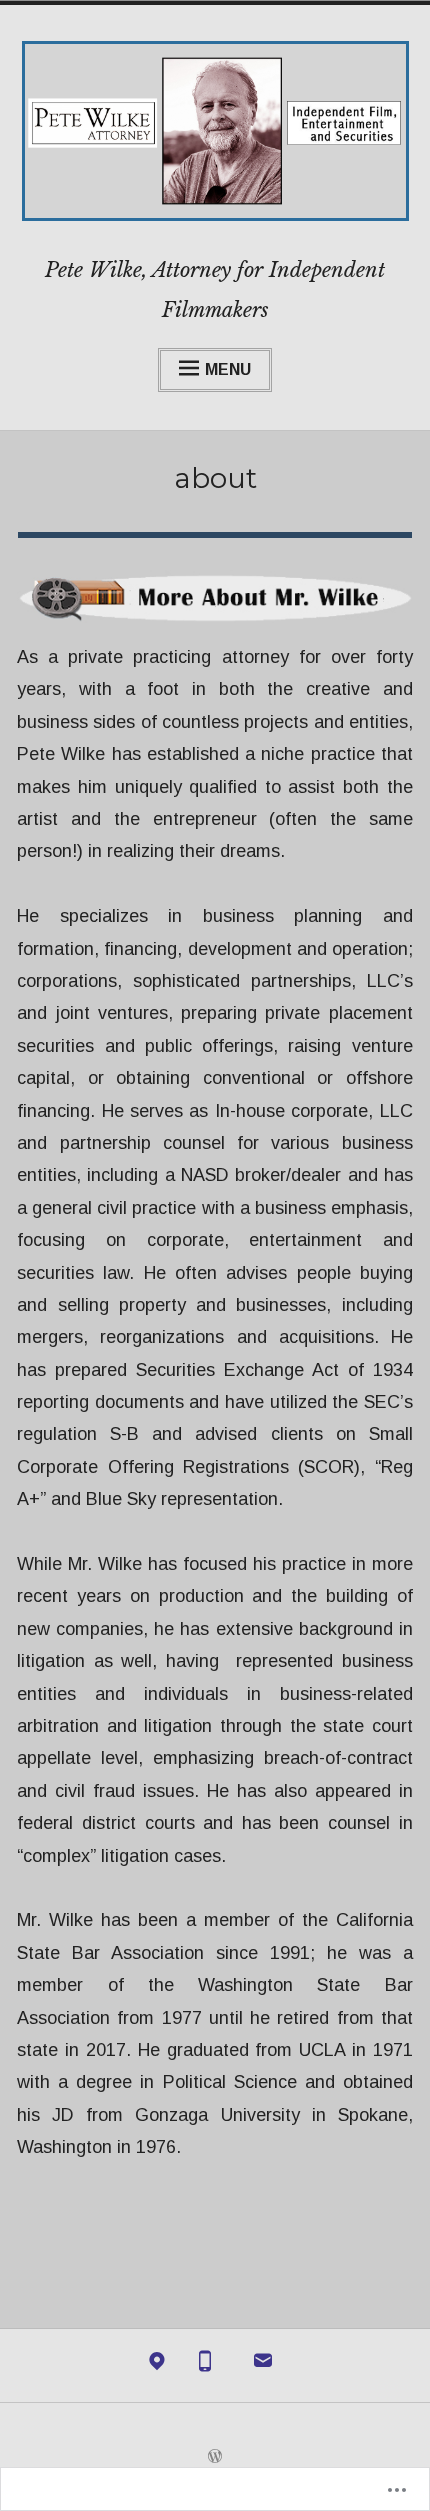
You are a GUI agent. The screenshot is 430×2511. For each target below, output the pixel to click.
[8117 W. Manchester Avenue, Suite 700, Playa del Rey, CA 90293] (157, 2366)
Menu (228, 369)
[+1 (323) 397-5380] (205, 2366)
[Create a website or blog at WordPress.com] (215, 2457)
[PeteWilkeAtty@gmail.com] (263, 2366)
